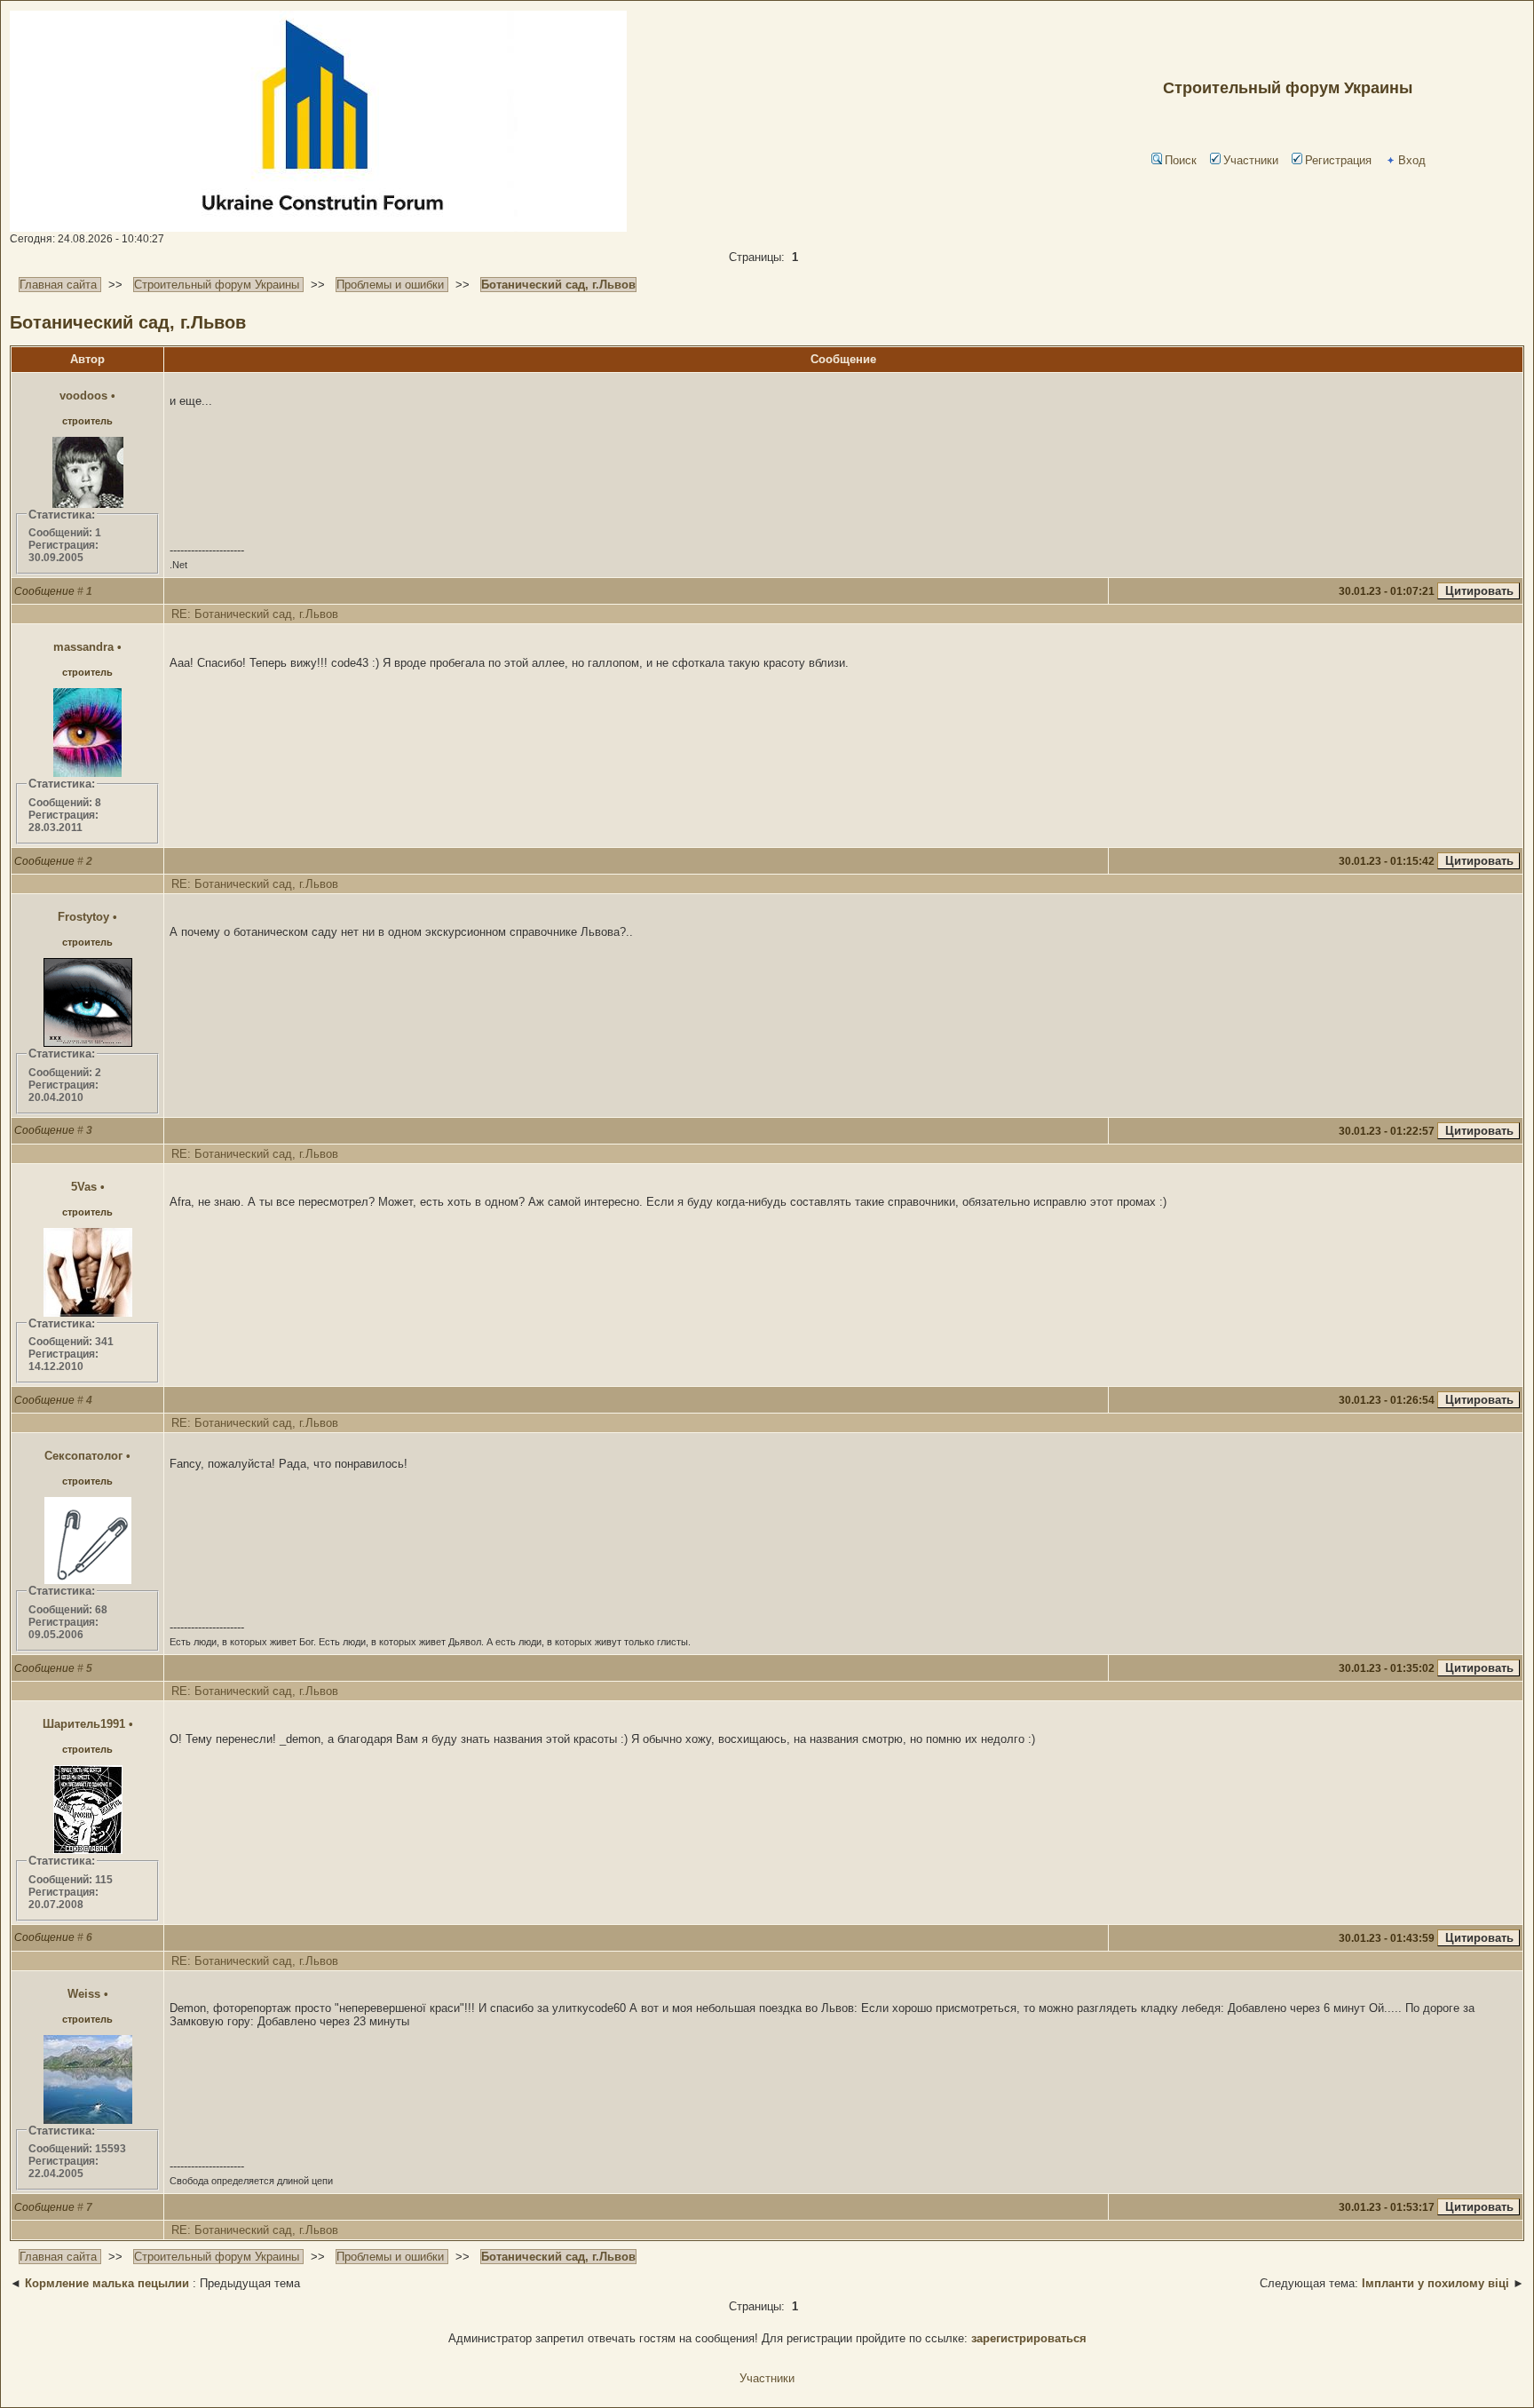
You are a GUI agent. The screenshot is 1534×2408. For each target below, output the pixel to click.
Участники (1251, 160)
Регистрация (1338, 160)
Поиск (1181, 160)
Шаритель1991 (84, 1724)
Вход (1412, 160)
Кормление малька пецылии (107, 2283)
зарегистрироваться (1029, 2338)
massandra (83, 647)
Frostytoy (83, 917)
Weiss (84, 1994)
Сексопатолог (83, 1456)
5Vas (84, 1187)
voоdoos (83, 396)
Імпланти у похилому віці (1435, 2283)
